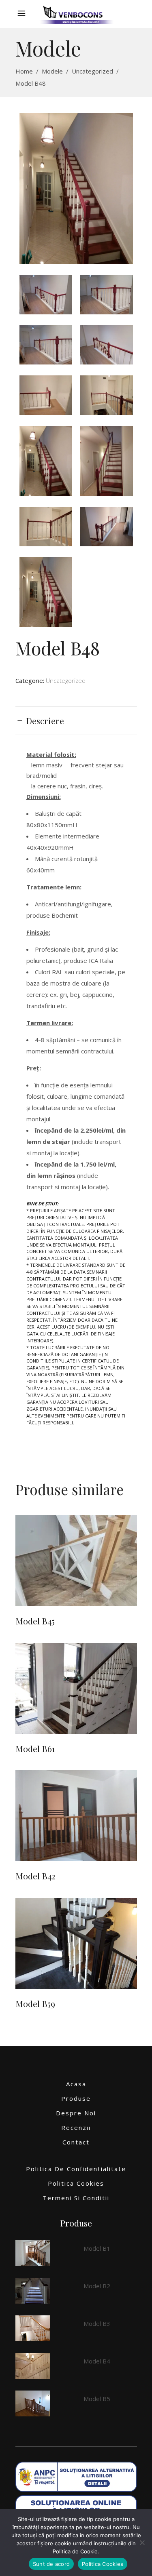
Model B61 (35, 1748)
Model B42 (35, 1876)
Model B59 (35, 2003)
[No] (142, 2542)
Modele (52, 71)
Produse (76, 2098)
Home (24, 71)
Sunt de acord (51, 2564)
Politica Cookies (76, 2183)
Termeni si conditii (76, 2198)
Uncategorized (92, 71)
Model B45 (35, 1621)
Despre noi (76, 2113)
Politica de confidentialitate (76, 2169)
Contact (76, 2142)
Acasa (76, 2084)
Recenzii (76, 2127)
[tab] (76, 721)
